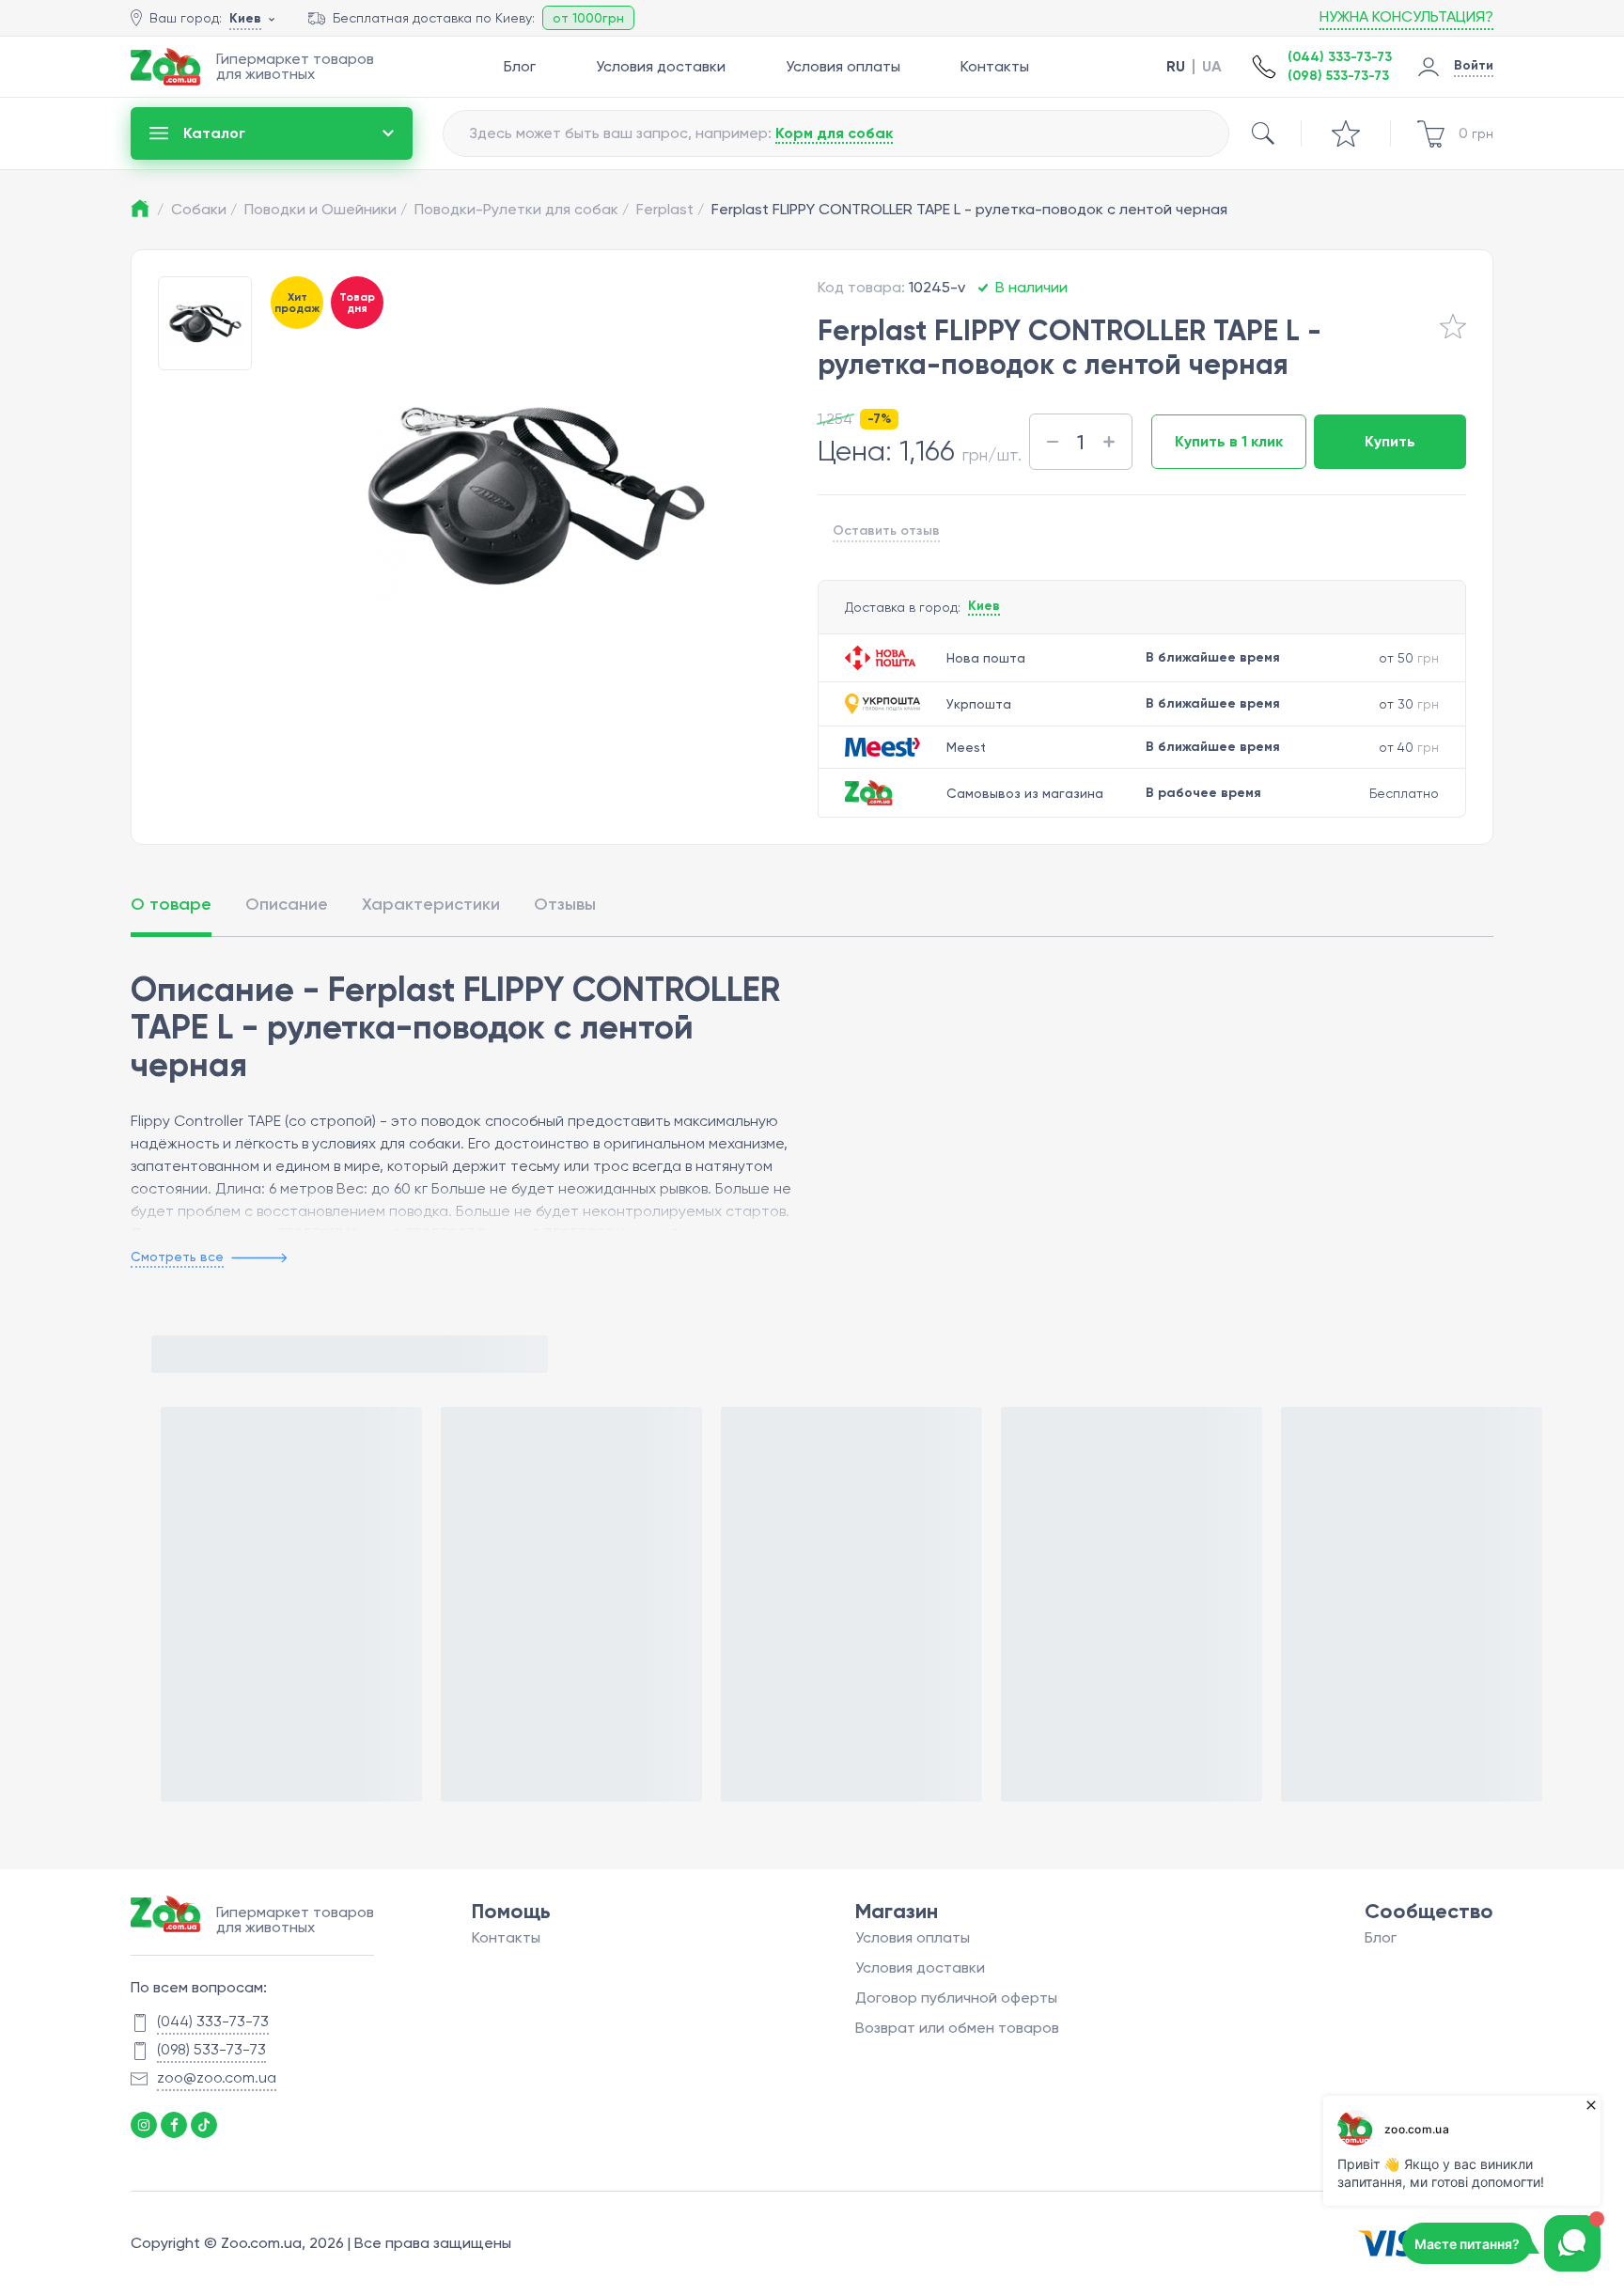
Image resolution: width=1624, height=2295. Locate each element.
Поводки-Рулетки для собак (522, 209)
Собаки (204, 209)
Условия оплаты (843, 66)
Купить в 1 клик (1229, 441)
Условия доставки (661, 66)
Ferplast (670, 209)
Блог (520, 66)
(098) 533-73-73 (1338, 76)
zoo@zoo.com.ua (217, 2077)
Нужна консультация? (1406, 16)
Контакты (995, 66)
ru (1176, 67)
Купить (1390, 441)
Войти (1474, 65)
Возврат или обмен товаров (957, 2028)
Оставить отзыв (886, 531)
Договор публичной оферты (956, 1998)
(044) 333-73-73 (1340, 57)
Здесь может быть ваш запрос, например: (681, 133)
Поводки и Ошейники (326, 209)
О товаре (171, 904)
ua (1212, 67)
